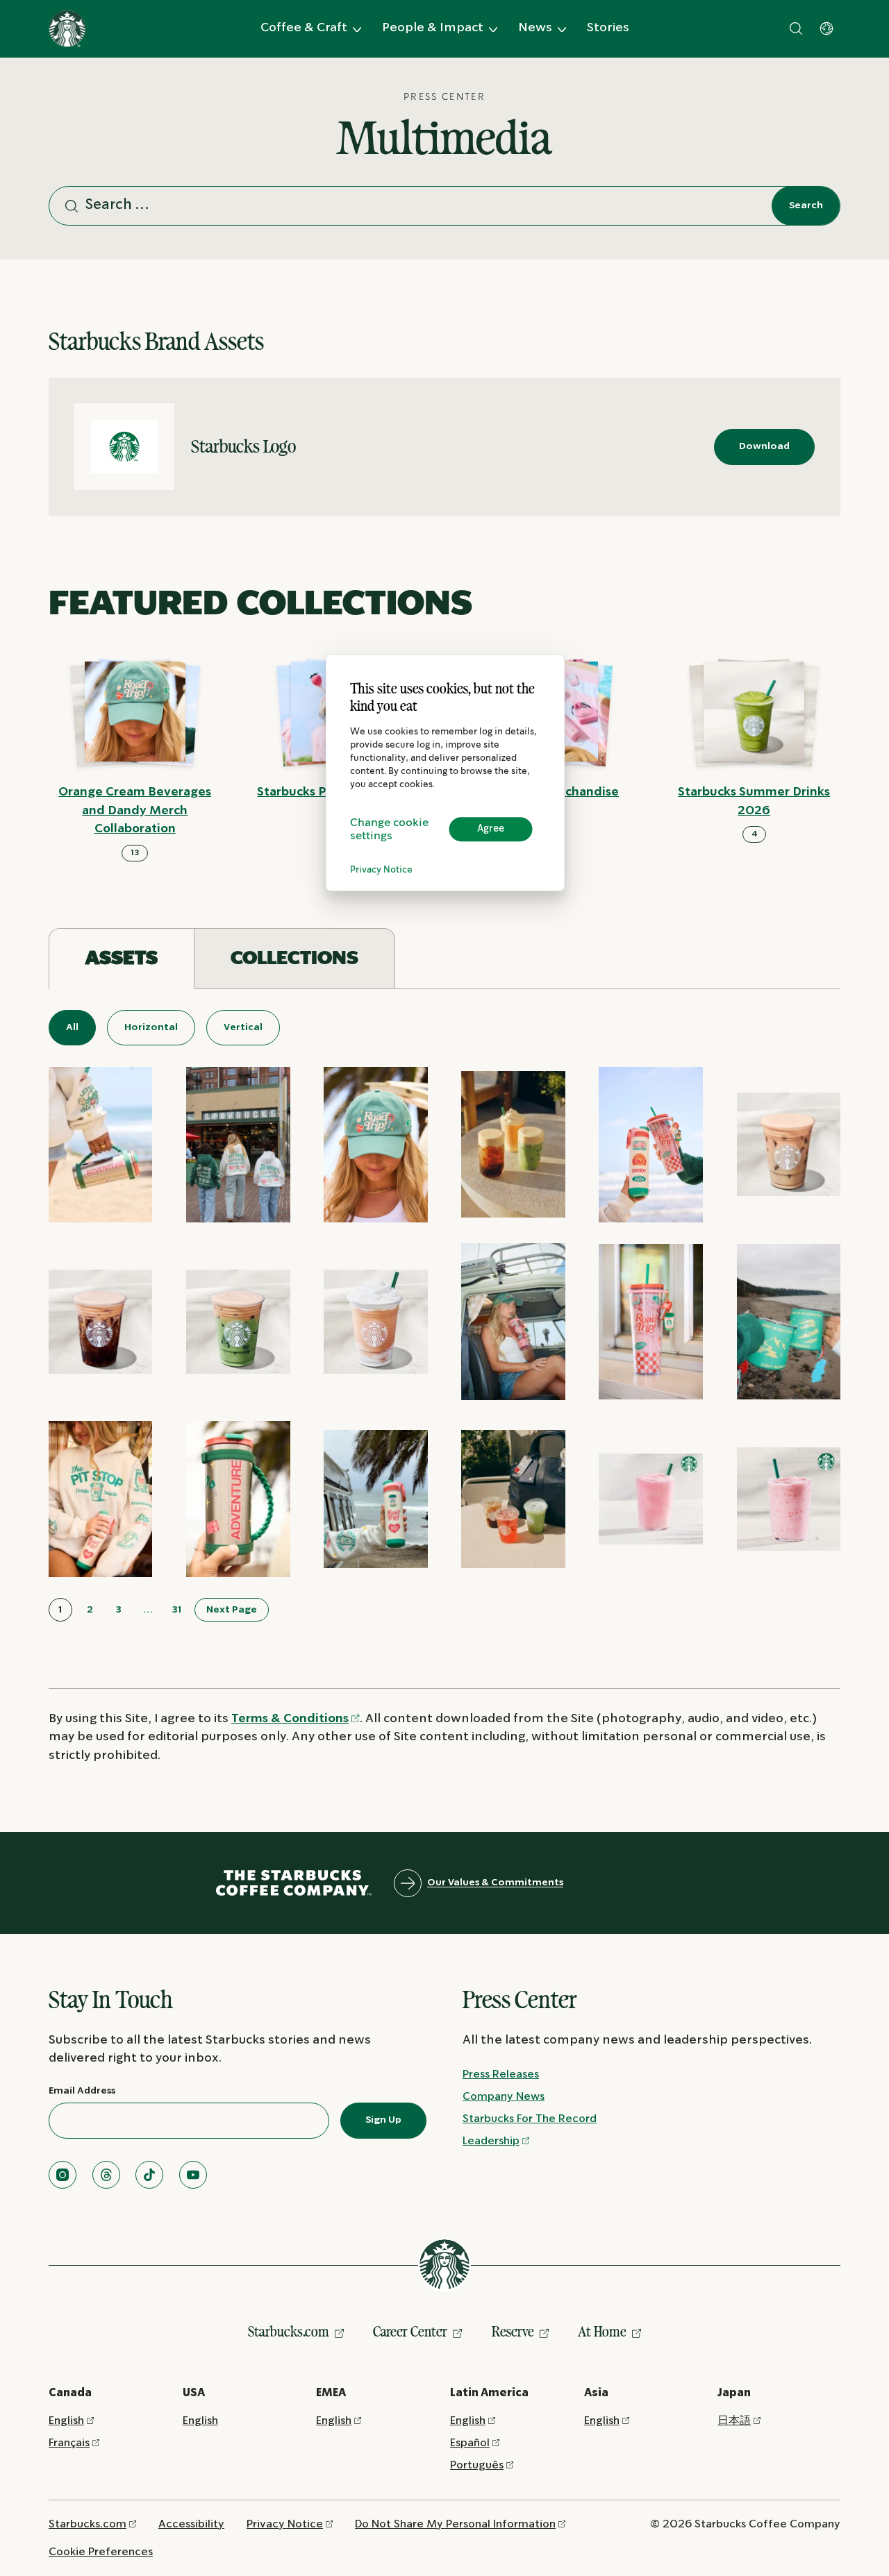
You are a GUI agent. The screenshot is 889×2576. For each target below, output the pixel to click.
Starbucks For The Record (530, 2119)
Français (69, 2443)
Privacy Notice (381, 870)
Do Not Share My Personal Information (455, 2524)
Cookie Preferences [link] (101, 2552)
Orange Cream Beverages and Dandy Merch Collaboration (135, 811)
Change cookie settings (389, 830)
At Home (602, 2332)
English (66, 2421)
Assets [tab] (122, 958)
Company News (504, 2097)
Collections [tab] (294, 958)
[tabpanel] (444, 1316)
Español (470, 2443)
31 (177, 1610)
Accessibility (191, 2524)
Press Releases (501, 2074)
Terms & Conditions (290, 1719)
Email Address (82, 2091)
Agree (491, 829)
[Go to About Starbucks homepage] (67, 29)
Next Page (232, 1610)
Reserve (513, 2332)
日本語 (734, 2421)
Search (806, 205)
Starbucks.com (289, 2332)
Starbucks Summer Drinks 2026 (754, 802)
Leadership (491, 2141)
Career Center (410, 2332)
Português (477, 2465)
